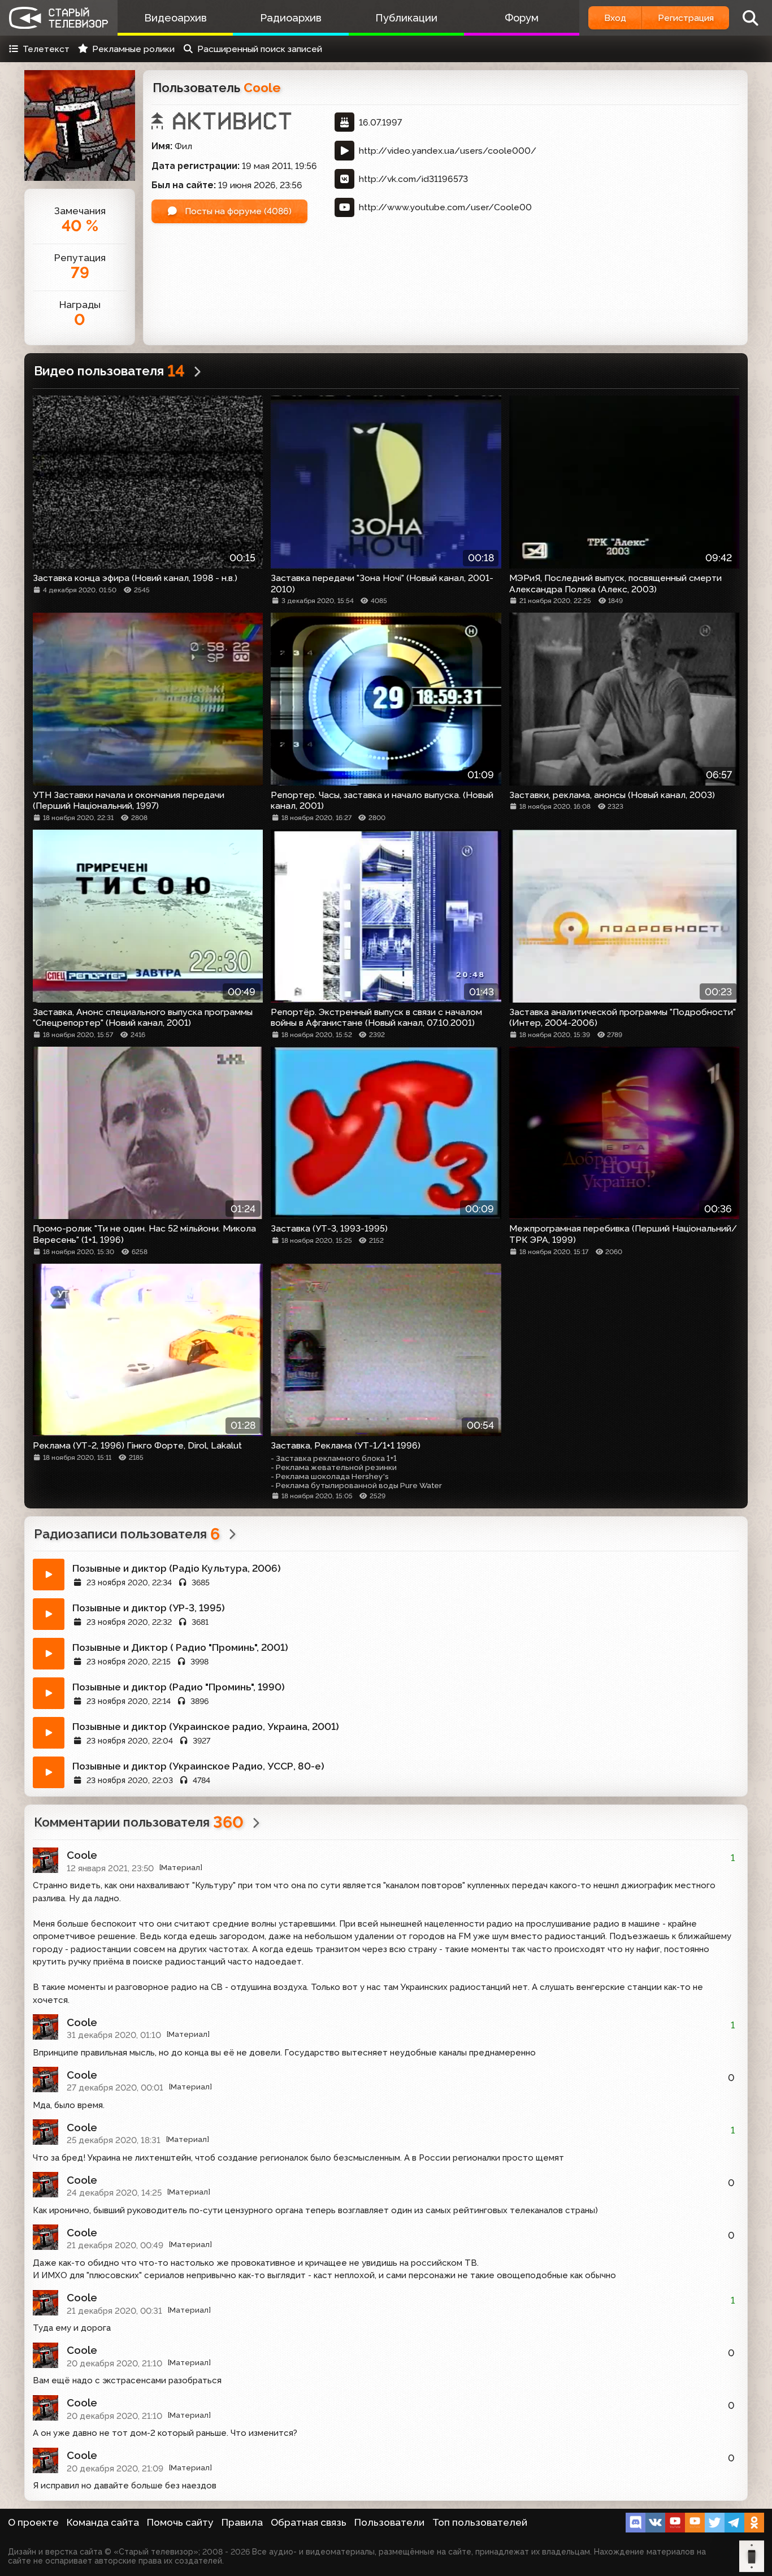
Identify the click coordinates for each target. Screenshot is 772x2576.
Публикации (406, 18)
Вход (615, 18)
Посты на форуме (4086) (237, 211)
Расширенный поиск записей (260, 49)
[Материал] (181, 1868)
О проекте (33, 2522)
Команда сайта (103, 2522)
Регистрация (686, 18)
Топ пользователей (480, 2522)
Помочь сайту (180, 2522)
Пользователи (389, 2522)
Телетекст (46, 49)
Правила (242, 2522)
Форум (522, 18)
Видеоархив (175, 18)
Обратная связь (309, 2522)
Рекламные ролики (133, 49)
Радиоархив (291, 18)
